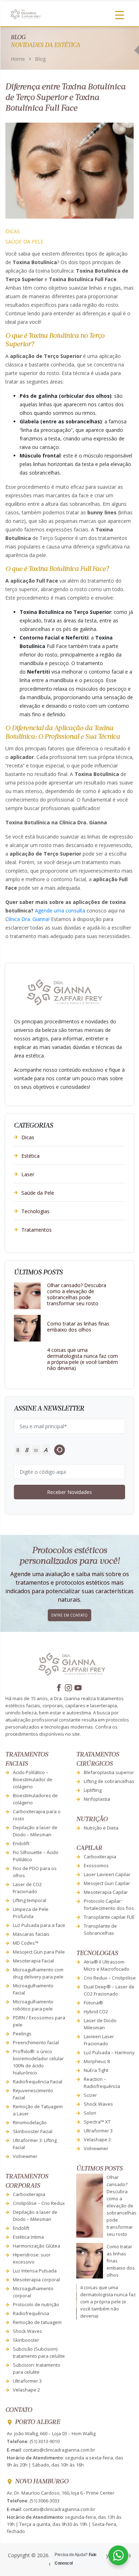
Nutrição (92, 1819)
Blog (40, 59)
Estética (30, 1156)
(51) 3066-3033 (45, 2501)
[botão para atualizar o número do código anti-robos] (60, 1450)
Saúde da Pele (24, 242)
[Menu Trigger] (120, 15)
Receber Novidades (69, 1492)
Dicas (13, 231)
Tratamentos (37, 1230)
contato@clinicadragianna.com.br (59, 2450)
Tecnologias (35, 1211)
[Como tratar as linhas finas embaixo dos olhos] (27, 1328)
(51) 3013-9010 (45, 2441)
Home (18, 59)
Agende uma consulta (60, 911)
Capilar (89, 1848)
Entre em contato (69, 1615)
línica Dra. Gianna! (30, 919)
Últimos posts (99, 2169)
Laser (28, 1174)
